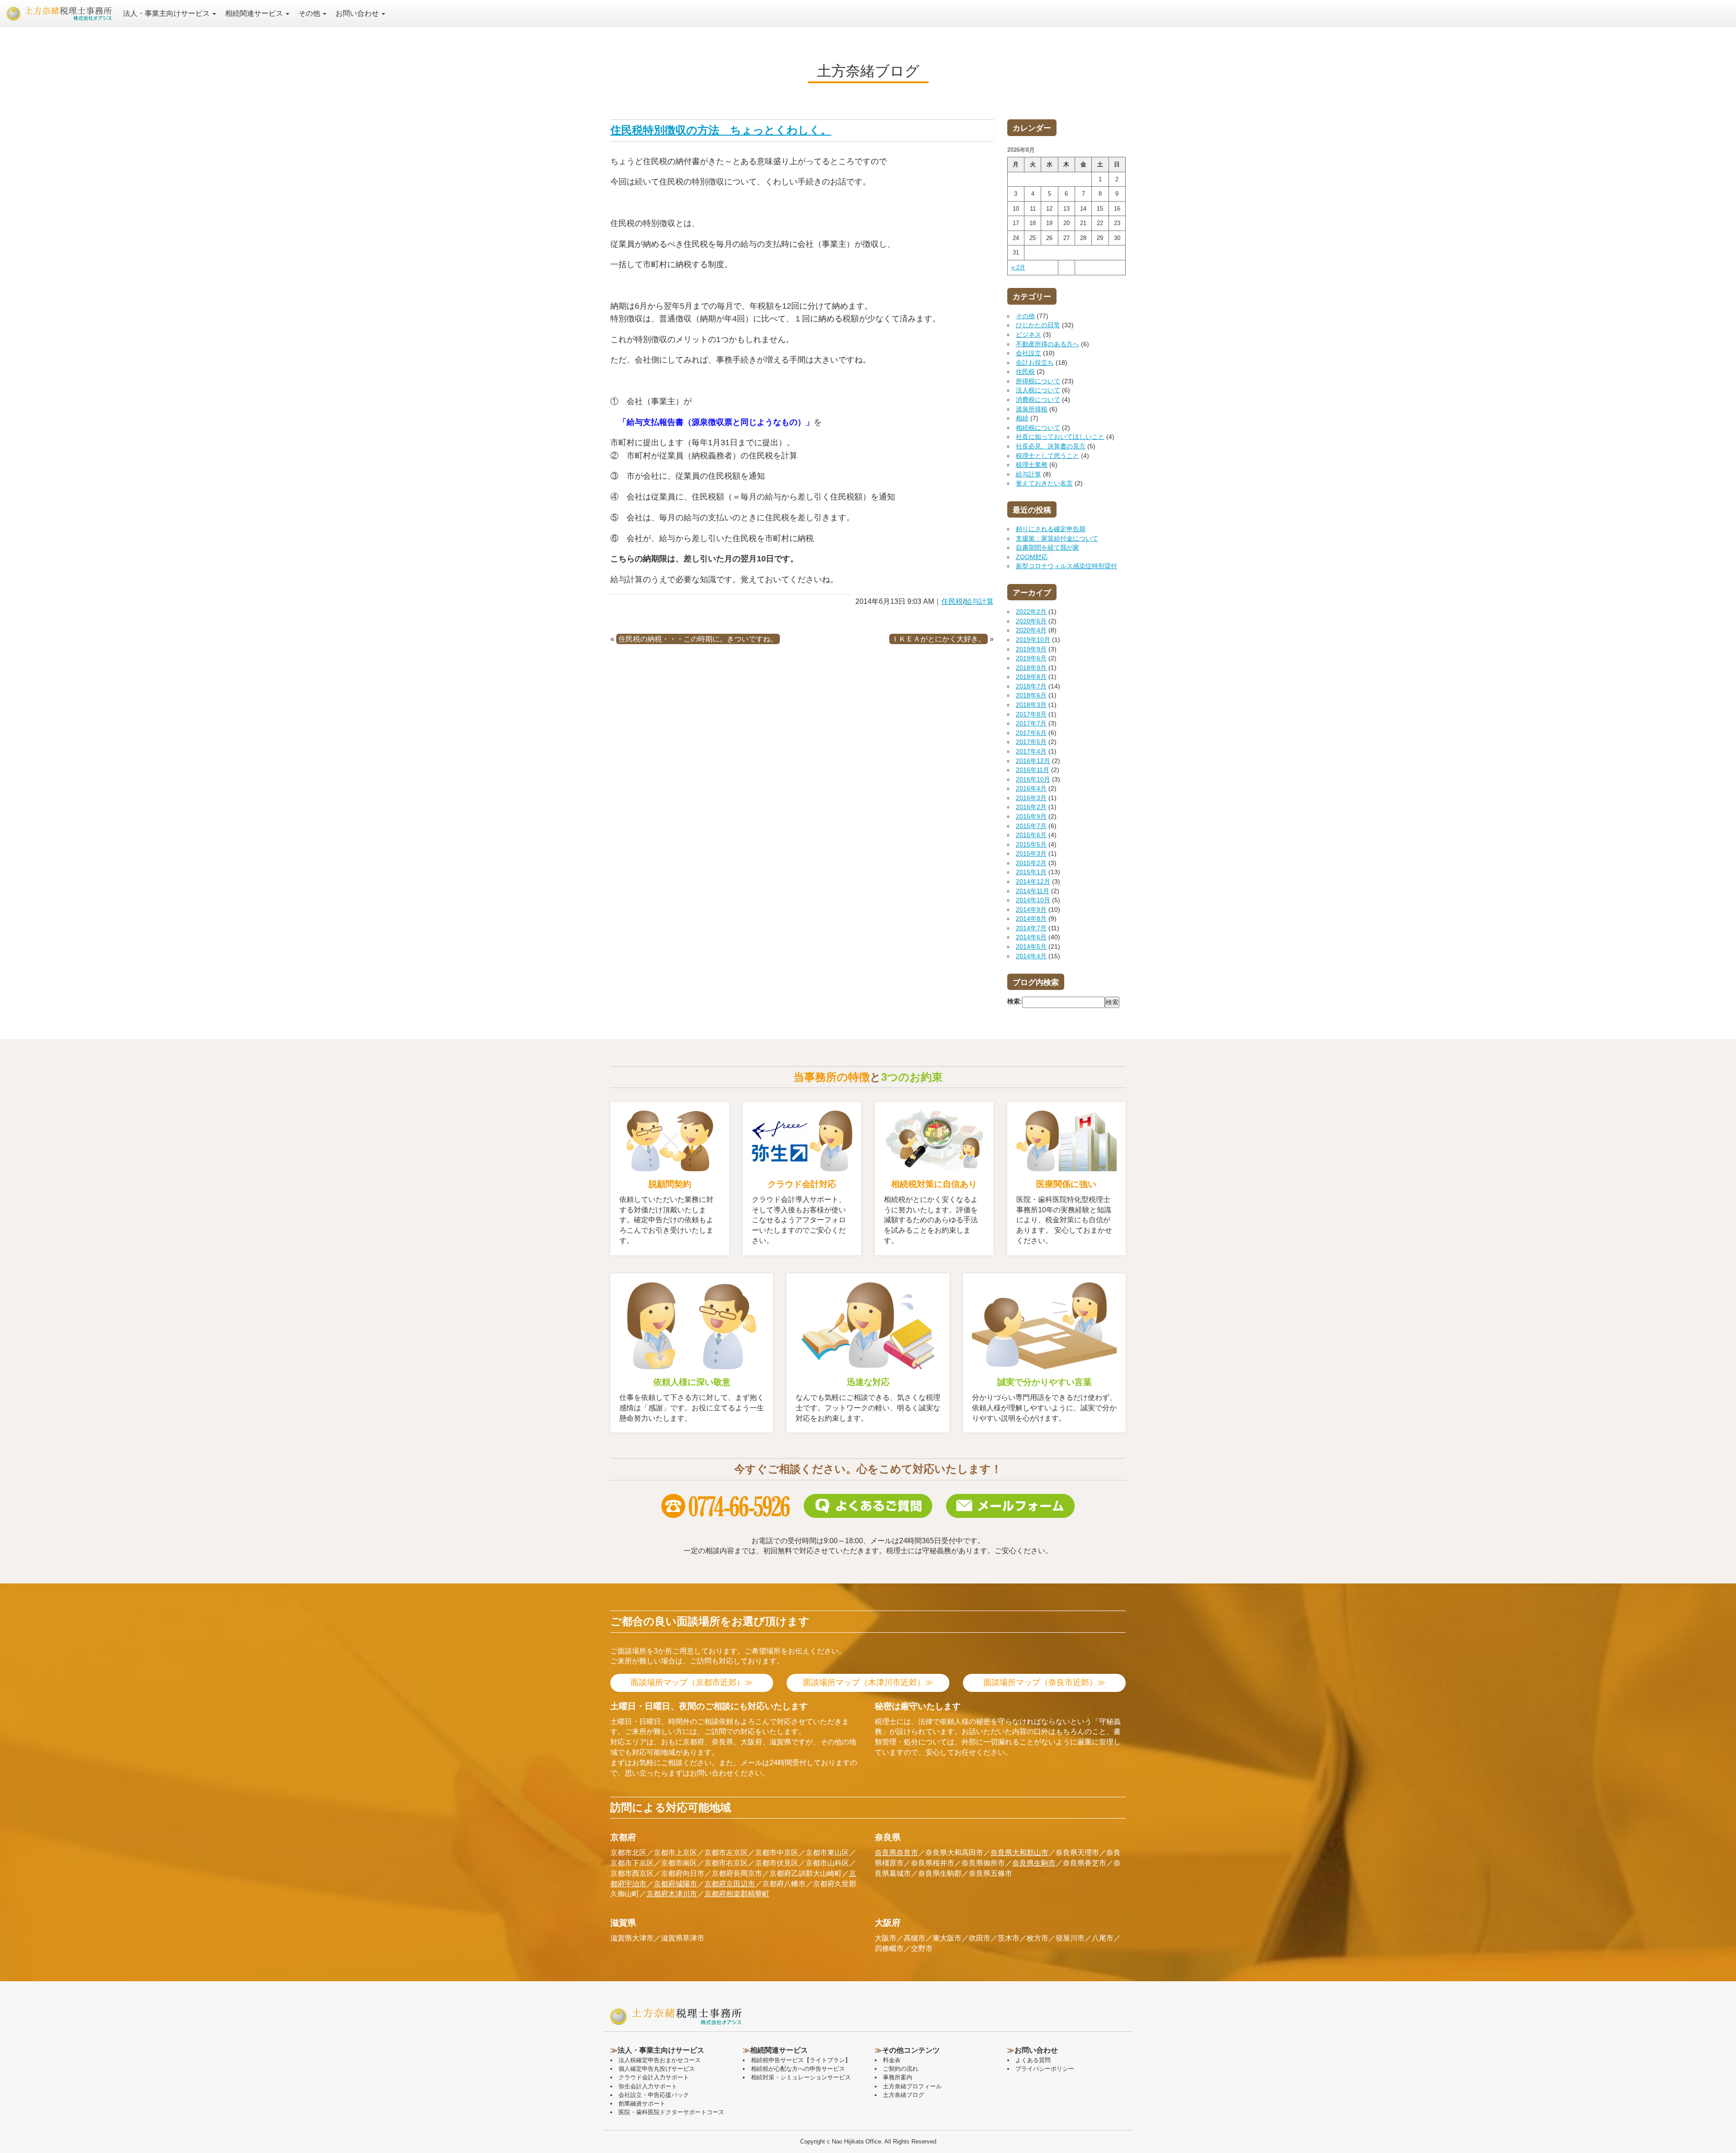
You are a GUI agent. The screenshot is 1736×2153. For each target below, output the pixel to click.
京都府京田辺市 (730, 1884)
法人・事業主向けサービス (167, 13)
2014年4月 (1031, 956)
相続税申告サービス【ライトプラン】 (801, 2060)
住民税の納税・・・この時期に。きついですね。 (698, 639)
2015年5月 (1031, 844)
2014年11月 (1033, 891)
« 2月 (1018, 267)
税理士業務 (1032, 465)
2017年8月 (1031, 714)
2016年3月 (1031, 798)
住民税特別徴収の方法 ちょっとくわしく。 (721, 130)
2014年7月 (1031, 928)
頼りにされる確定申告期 (1051, 529)
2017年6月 (1031, 733)
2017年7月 (1031, 723)
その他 (310, 13)
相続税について (1038, 428)
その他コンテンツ (911, 2050)
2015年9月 (1031, 816)
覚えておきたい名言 (1044, 483)
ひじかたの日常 (1038, 325)
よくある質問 (1033, 2060)
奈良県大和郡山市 (1019, 1853)
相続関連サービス (255, 13)
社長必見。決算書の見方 (1051, 446)
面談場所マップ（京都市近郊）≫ (692, 1682)
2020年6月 (1031, 621)
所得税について (1038, 381)
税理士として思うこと (1047, 456)
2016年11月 (1033, 770)
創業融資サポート (642, 2104)
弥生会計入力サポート (648, 2086)
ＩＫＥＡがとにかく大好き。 (939, 639)
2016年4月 (1031, 788)
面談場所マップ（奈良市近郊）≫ (1044, 1682)
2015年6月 (1031, 835)
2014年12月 (1033, 881)
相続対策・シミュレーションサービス (801, 2077)
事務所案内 (898, 2077)
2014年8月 (1031, 919)
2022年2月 (1031, 612)
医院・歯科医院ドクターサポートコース (671, 2112)
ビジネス (1028, 334)
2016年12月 (1033, 761)
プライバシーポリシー (1045, 2069)
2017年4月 (1031, 751)
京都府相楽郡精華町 (737, 1894)
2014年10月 (1033, 900)
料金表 (892, 2060)
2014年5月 (1031, 947)
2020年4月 (1031, 630)
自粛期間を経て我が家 (1047, 547)
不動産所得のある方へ (1047, 344)
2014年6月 (1031, 937)
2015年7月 (1031, 826)
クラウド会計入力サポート (654, 2077)
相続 (1022, 418)
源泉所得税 (1032, 409)
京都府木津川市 (672, 1894)
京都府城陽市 (675, 1884)
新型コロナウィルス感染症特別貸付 (1066, 566)
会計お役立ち (1035, 363)
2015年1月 (1031, 872)
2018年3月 (1031, 705)
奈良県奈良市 (896, 1853)
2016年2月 (1031, 807)
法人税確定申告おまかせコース (660, 2060)
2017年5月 (1031, 742)
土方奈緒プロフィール (912, 2086)
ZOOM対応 (1032, 557)
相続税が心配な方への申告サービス (798, 2069)
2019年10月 (1033, 640)
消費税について (1038, 400)
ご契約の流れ (901, 2069)
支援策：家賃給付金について (1057, 538)
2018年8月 (1031, 677)
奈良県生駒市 (1034, 1863)
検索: (1015, 1001)
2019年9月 (1031, 649)
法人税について (1038, 390)
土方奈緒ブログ (903, 2095)
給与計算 (979, 601)
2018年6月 (1031, 695)
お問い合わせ (358, 13)
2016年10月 (1033, 779)
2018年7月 (1031, 686)
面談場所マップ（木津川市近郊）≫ (868, 1682)
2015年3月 (1031, 853)
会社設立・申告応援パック (654, 2095)
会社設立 (1028, 353)
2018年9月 (1031, 668)
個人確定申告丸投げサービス (657, 2069)
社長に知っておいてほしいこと (1060, 437)
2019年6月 (1031, 658)
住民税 (952, 601)
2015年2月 (1031, 863)
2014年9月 (1031, 909)
